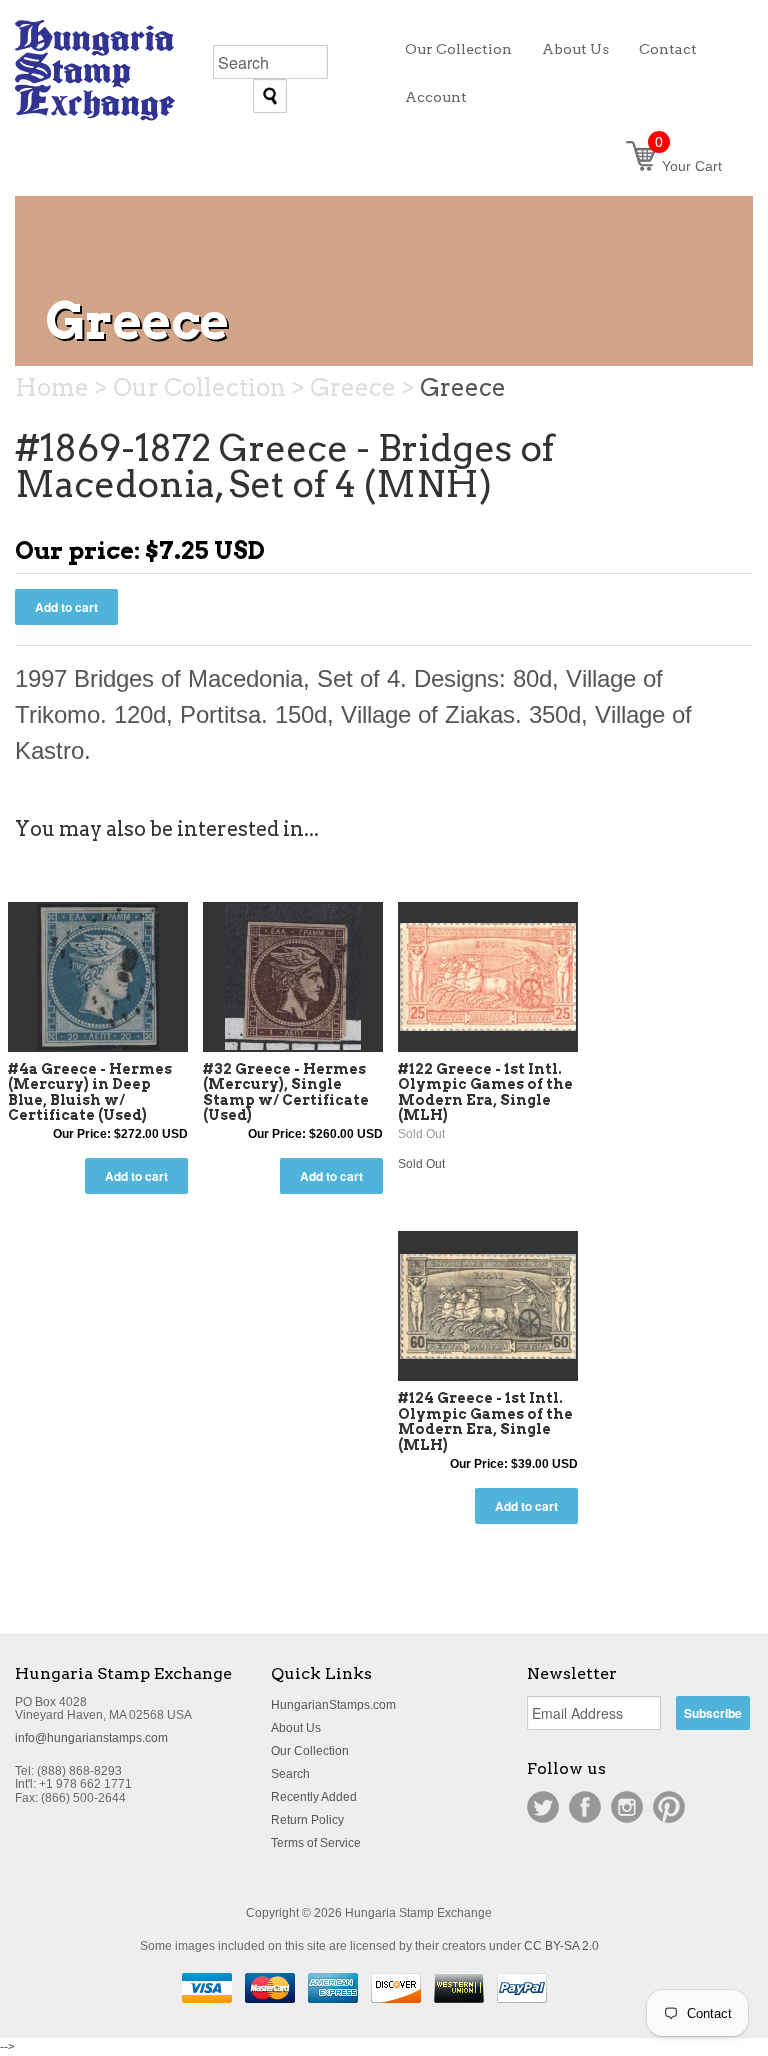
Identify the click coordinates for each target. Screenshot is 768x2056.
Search (290, 1774)
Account (436, 97)
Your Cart (688, 166)
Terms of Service (316, 1843)
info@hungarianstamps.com (91, 1738)
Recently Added (314, 1797)
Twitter (543, 1807)
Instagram (627, 1807)
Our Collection (310, 1751)
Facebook (585, 1807)
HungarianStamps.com (333, 1705)
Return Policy (307, 1820)
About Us (296, 1728)
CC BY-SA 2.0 (561, 1946)
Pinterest (669, 1807)
